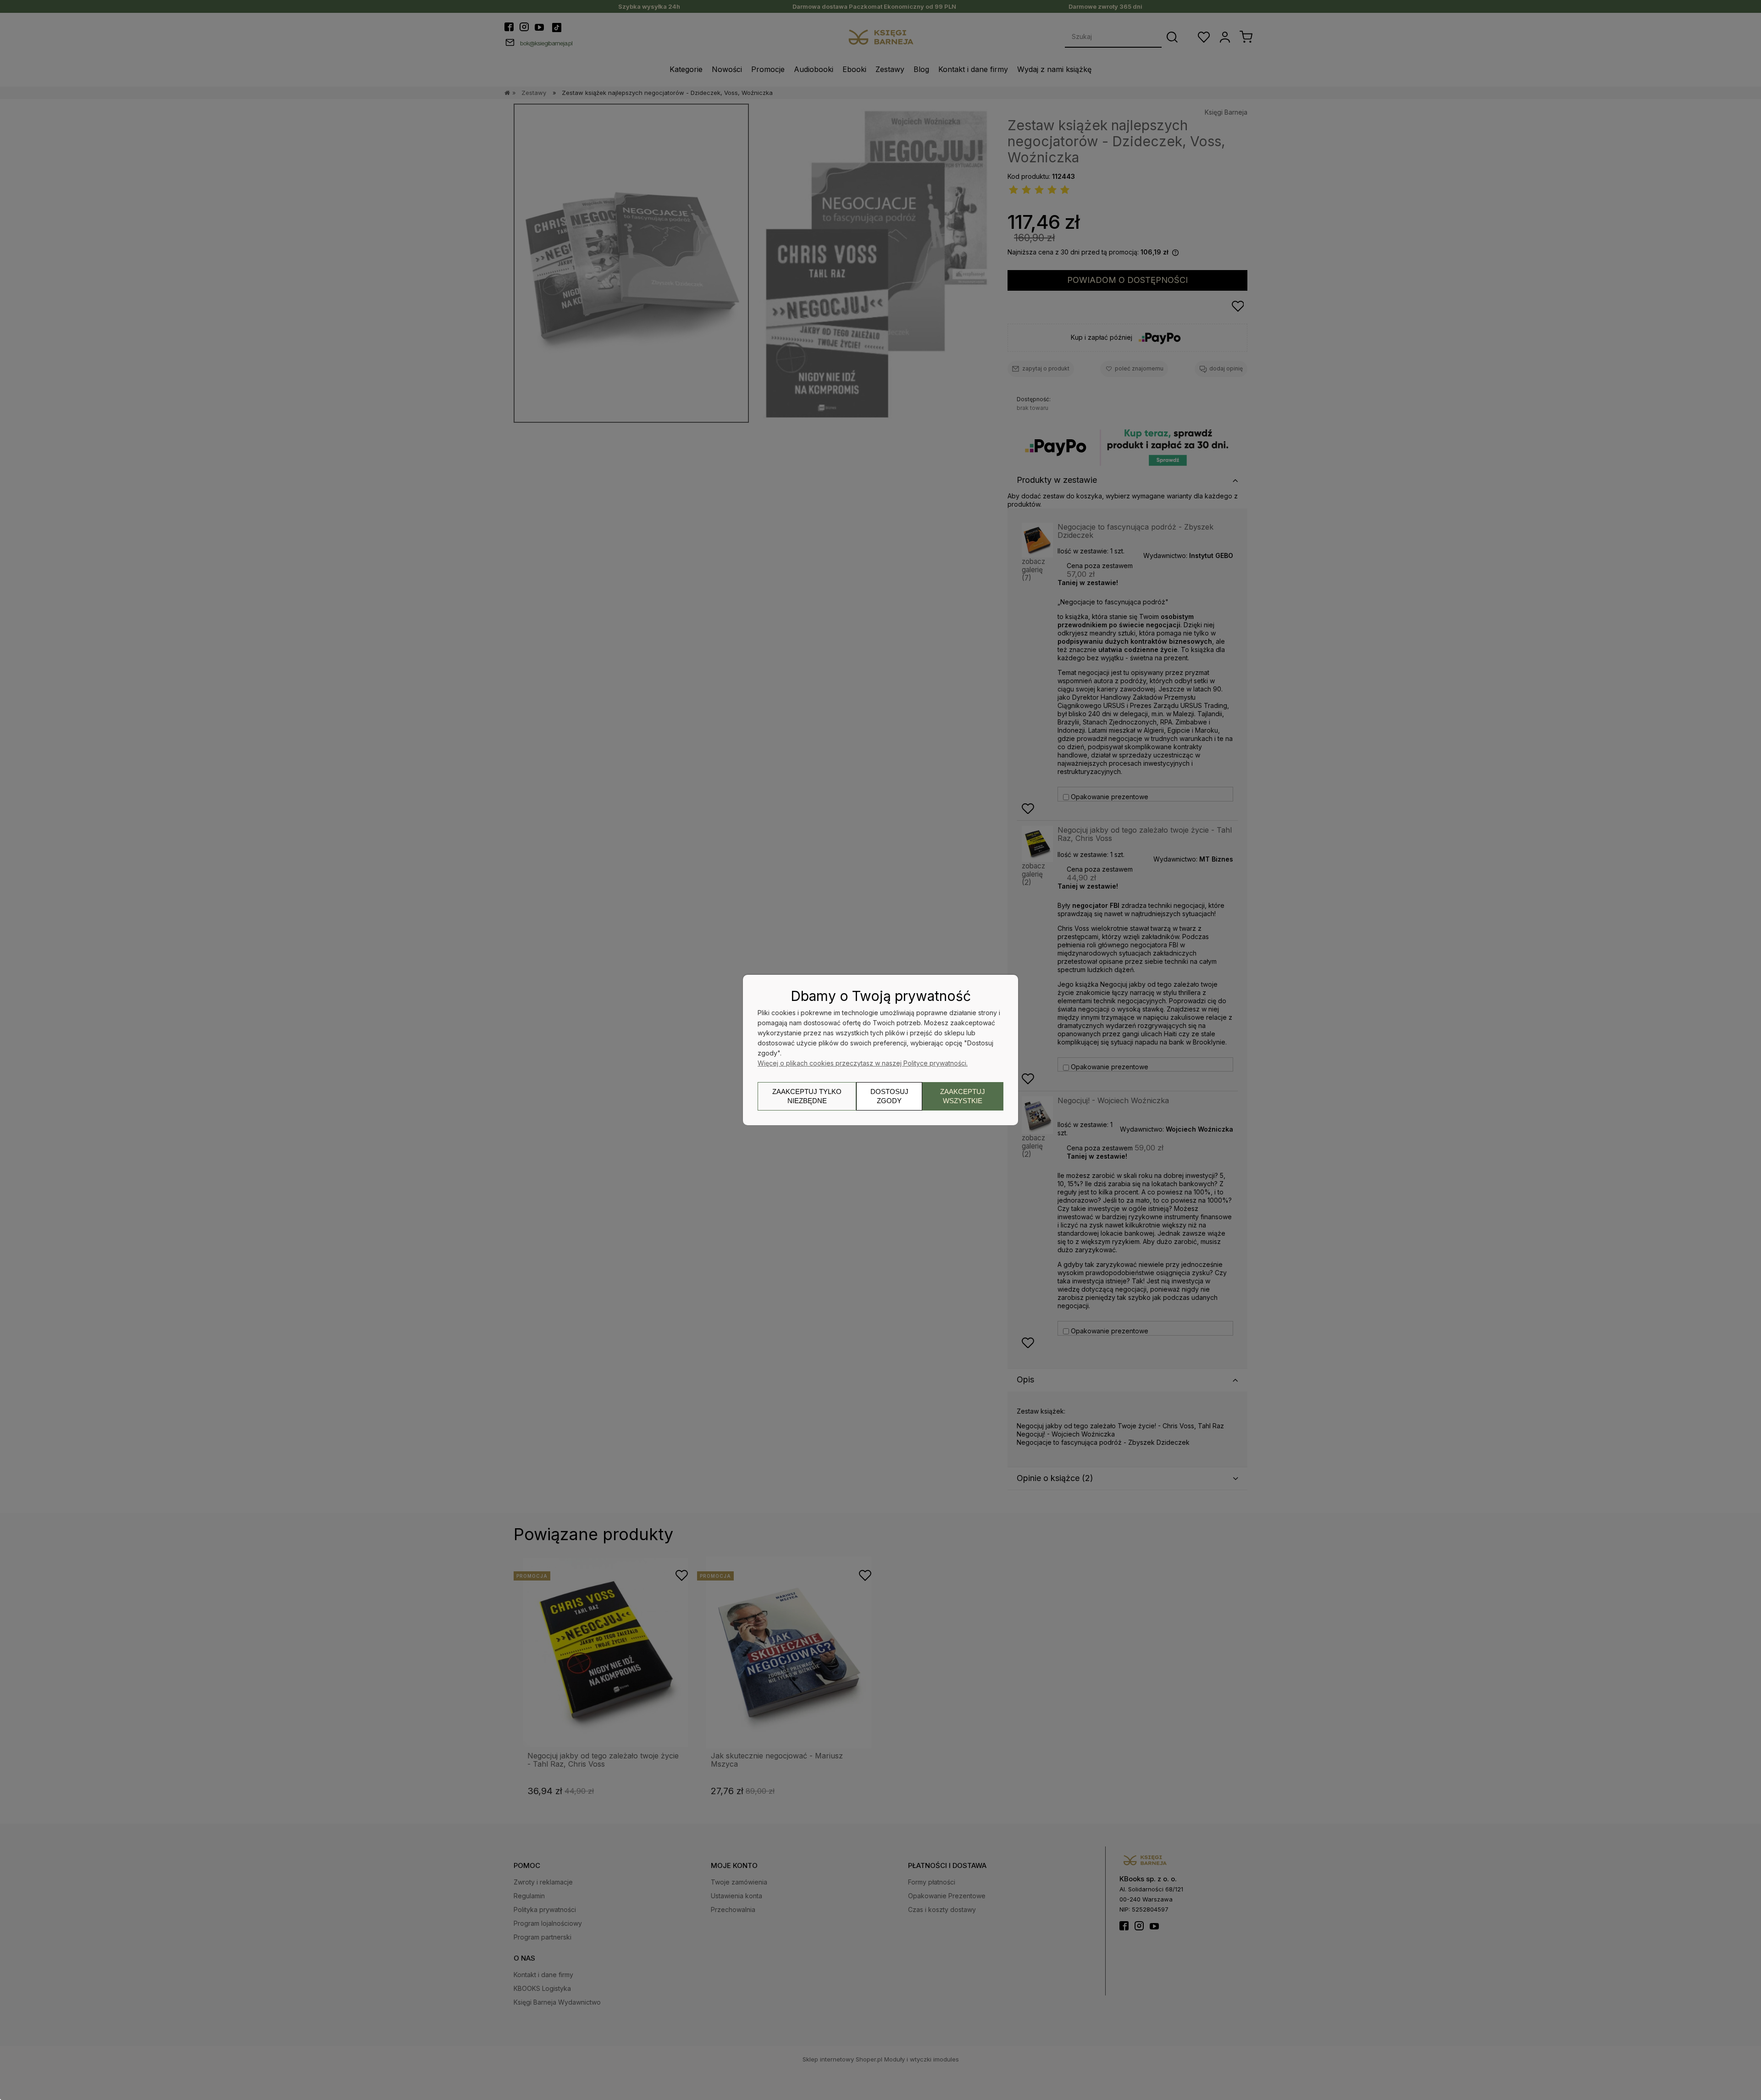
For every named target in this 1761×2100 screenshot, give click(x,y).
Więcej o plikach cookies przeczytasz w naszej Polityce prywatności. (863, 1063)
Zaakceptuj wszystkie (963, 1096)
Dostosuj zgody (889, 1096)
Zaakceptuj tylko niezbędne (807, 1096)
